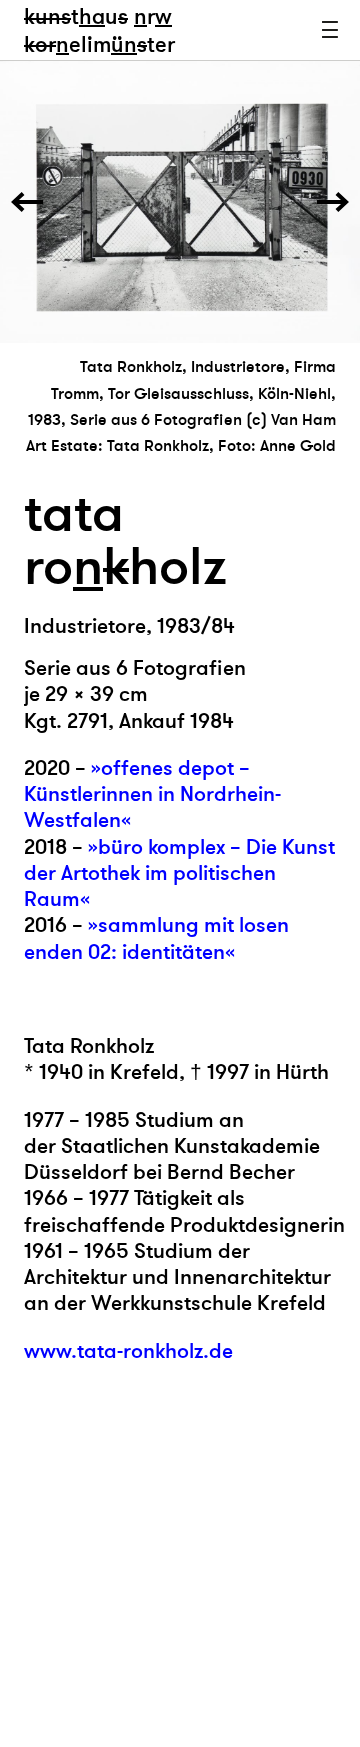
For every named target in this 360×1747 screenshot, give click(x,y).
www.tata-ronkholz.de (128, 1351)
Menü (330, 30)
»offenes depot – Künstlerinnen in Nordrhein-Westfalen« (152, 795)
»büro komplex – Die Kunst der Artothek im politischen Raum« (179, 874)
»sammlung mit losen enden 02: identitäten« (156, 938)
